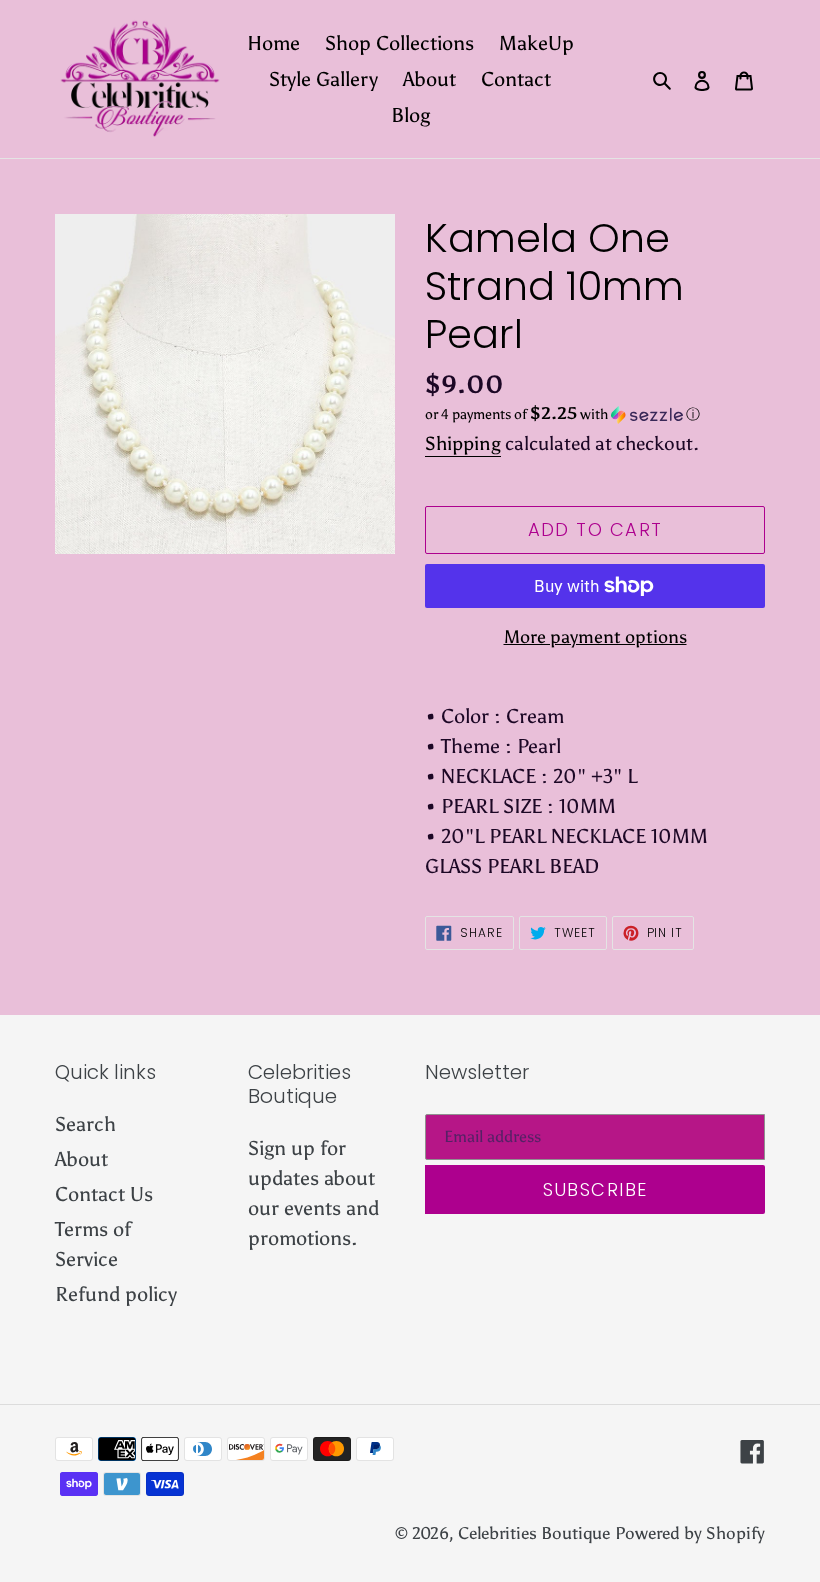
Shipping (463, 443)
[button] (562, 414)
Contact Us (104, 1194)
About (81, 1159)
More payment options (595, 637)
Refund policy (116, 1294)
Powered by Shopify (690, 1533)
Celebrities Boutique (534, 1533)
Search (85, 1124)
